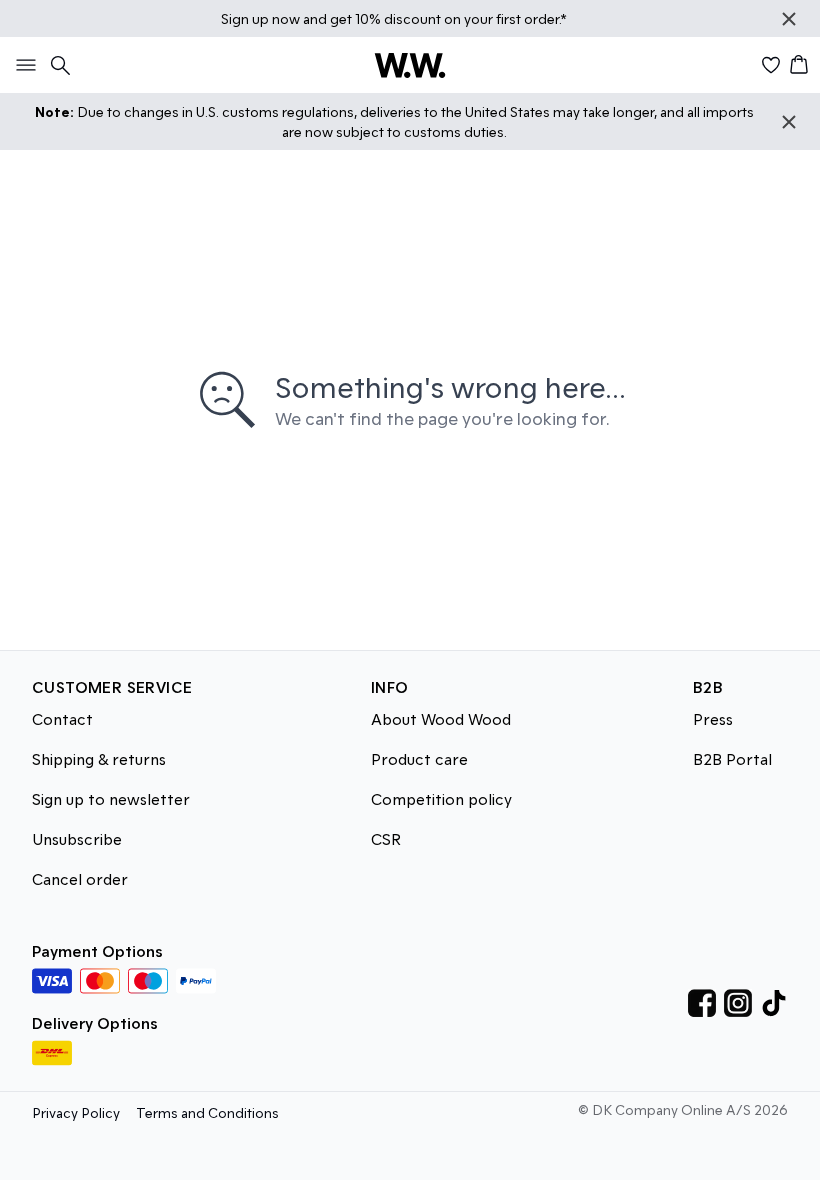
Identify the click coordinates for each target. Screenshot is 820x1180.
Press (713, 718)
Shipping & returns (99, 758)
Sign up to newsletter (111, 798)
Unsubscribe (77, 838)
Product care (419, 758)
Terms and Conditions (207, 1112)
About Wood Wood (441, 718)
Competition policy (441, 798)
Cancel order (80, 878)
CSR (386, 838)
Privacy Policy (76, 1112)
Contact (62, 718)
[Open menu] (22, 65)
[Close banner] (789, 19)
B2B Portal (732, 758)
